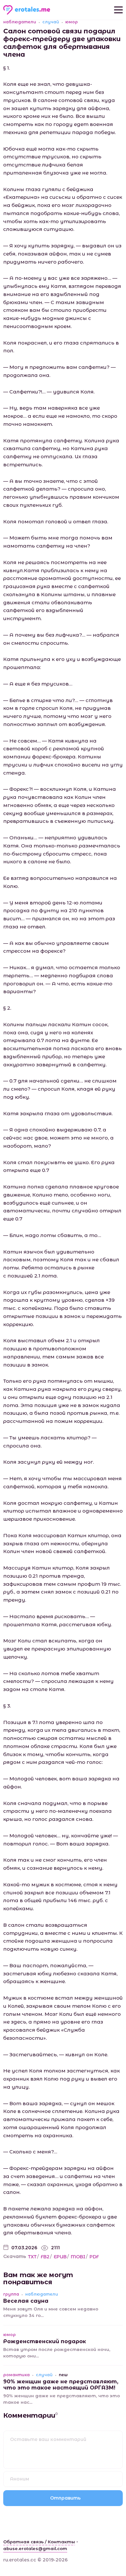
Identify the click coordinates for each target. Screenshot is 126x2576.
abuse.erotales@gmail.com (35, 2548)
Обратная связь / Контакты (39, 2542)
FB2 (45, 2257)
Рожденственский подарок (45, 2341)
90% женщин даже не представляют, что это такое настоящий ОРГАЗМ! (61, 2384)
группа (11, 2294)
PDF (94, 2257)
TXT (32, 2257)
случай (51, 22)
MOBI (78, 2257)
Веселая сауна (26, 2301)
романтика (16, 2375)
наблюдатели (20, 22)
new (63, 2375)
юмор (72, 22)
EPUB (60, 2257)
